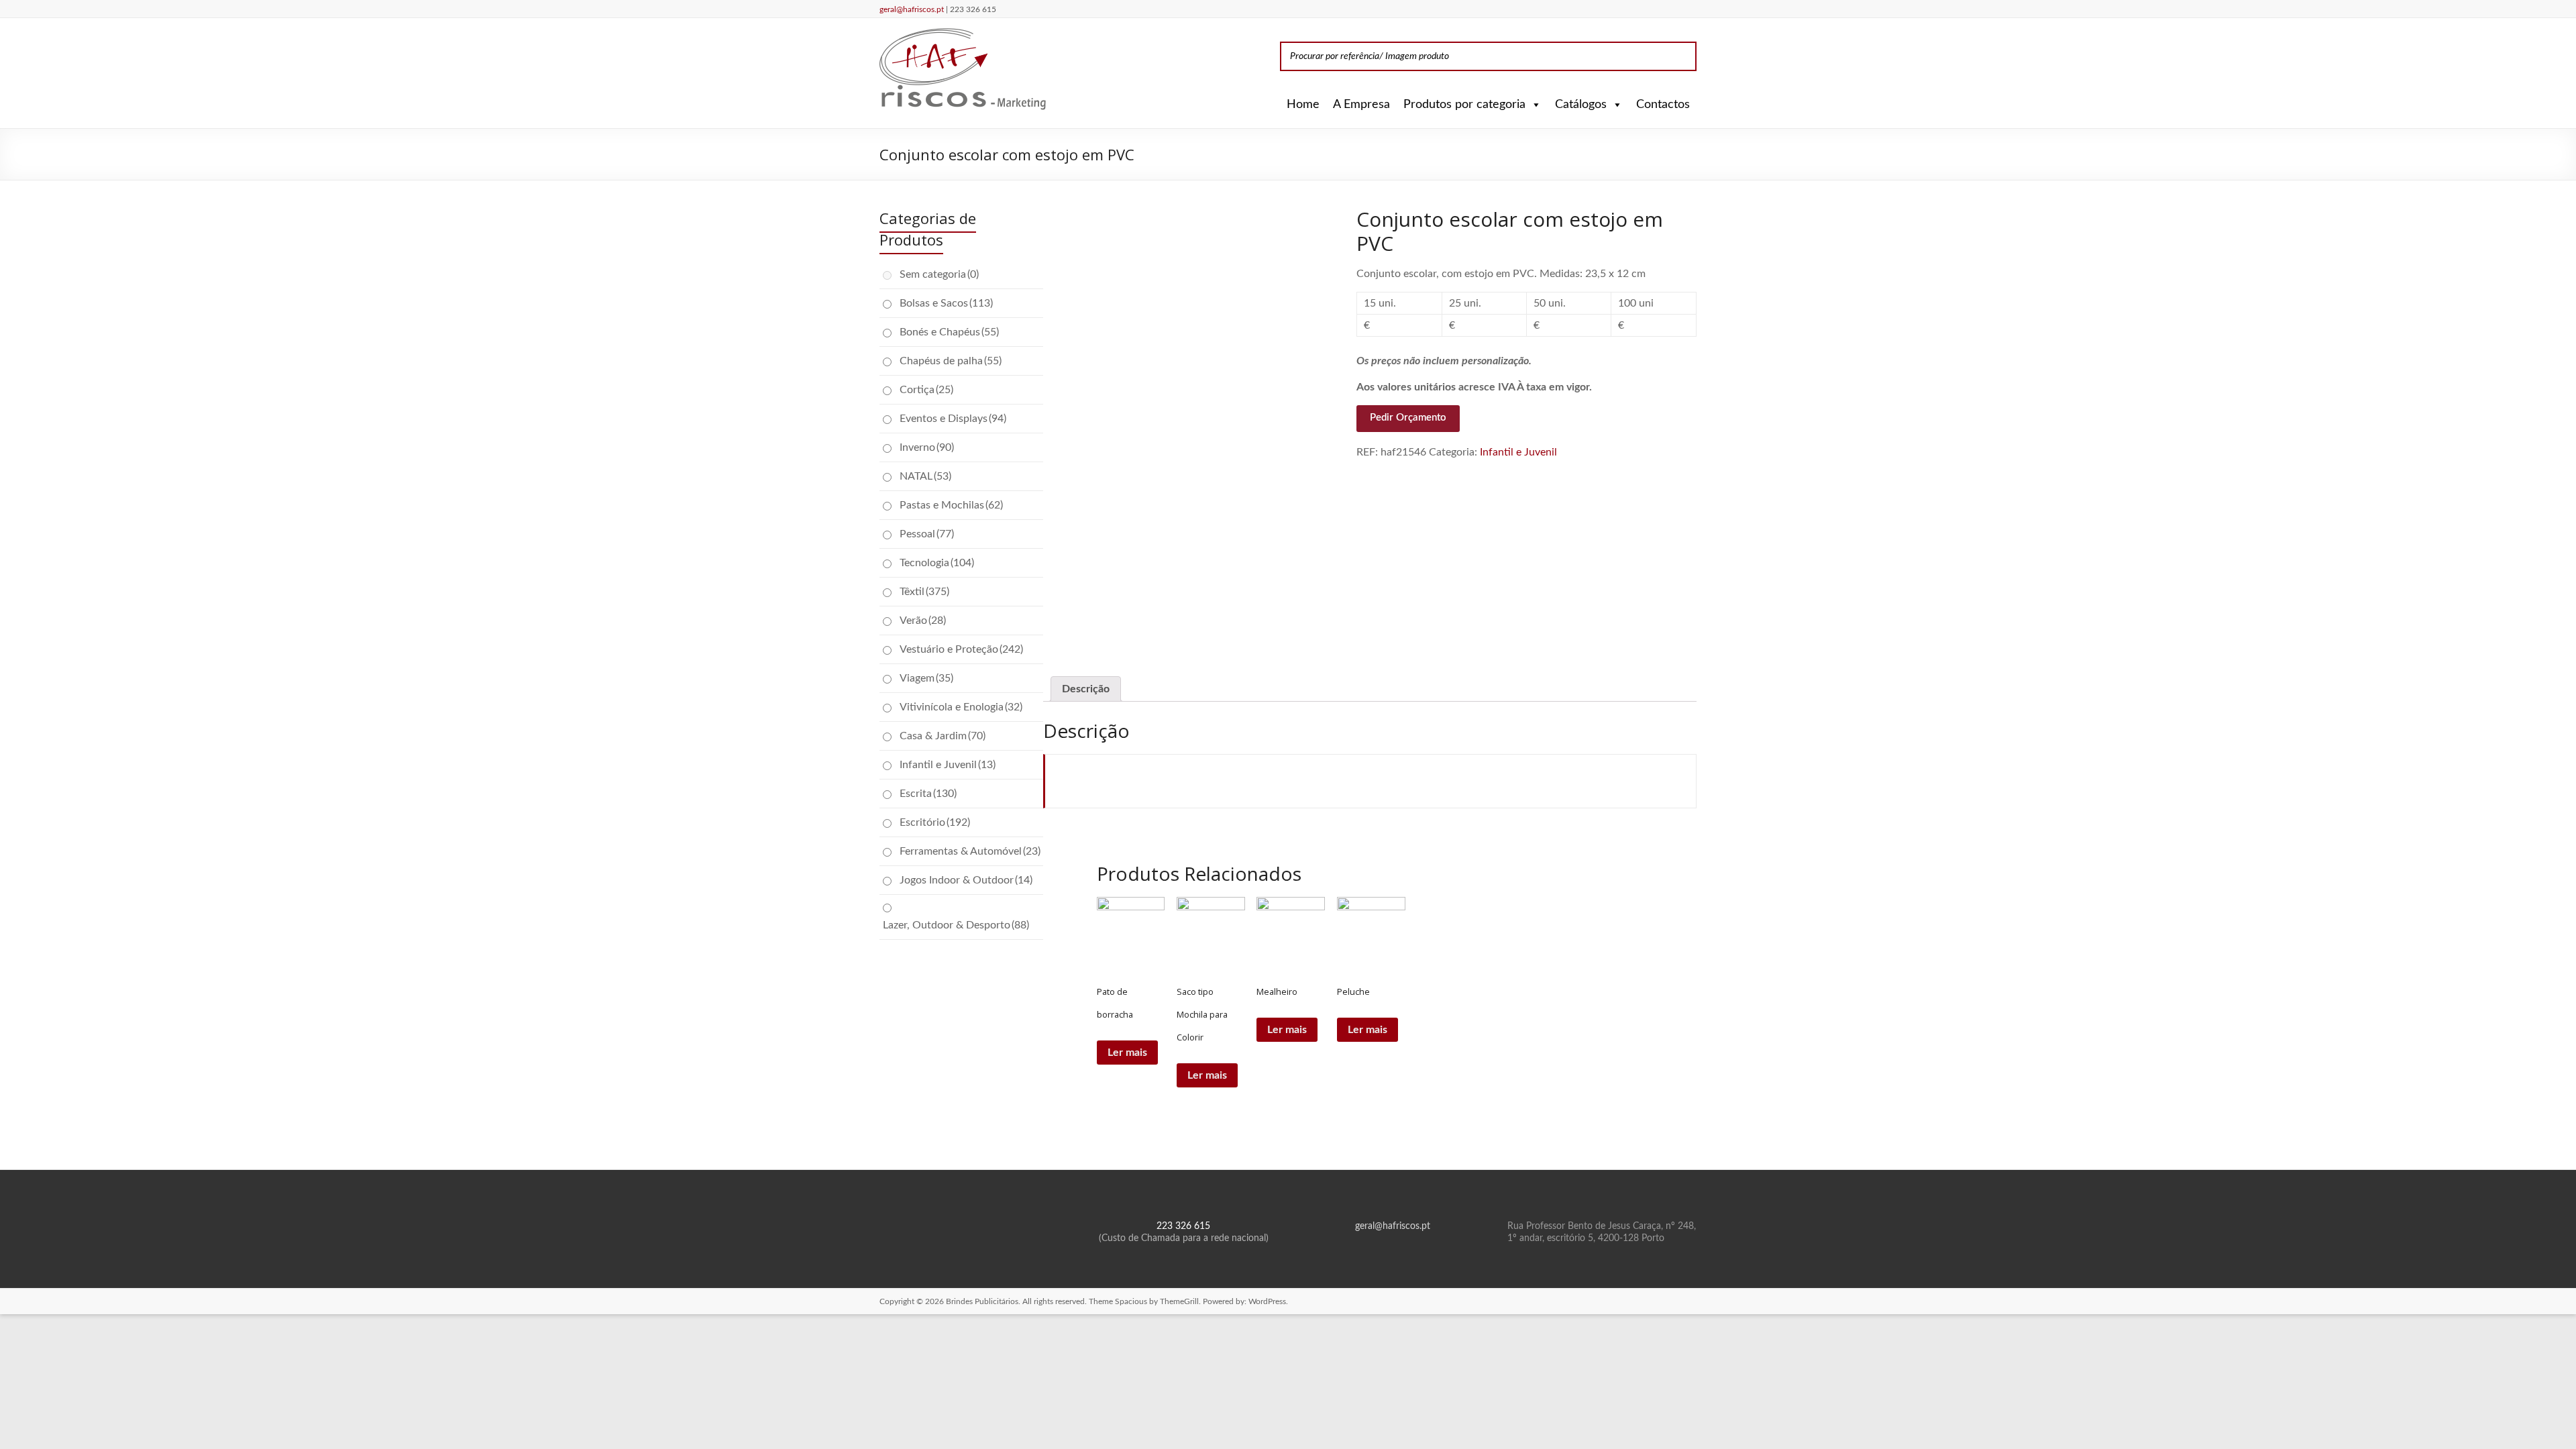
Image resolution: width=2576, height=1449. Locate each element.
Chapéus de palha (951, 361)
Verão (923, 621)
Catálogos (1581, 105)
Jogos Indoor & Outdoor (966, 880)
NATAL (925, 476)
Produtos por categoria (1464, 105)
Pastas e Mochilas (951, 505)
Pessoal (927, 534)
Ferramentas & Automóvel (970, 851)
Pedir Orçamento (1408, 418)
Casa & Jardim (943, 736)
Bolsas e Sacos (946, 303)
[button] (1534, 105)
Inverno (927, 447)
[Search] (1682, 56)
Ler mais (1127, 1053)
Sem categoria (939, 274)
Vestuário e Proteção (961, 649)
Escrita (928, 794)
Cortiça (926, 390)
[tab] (1086, 689)
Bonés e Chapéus (949, 332)
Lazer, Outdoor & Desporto (956, 925)
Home (1303, 105)
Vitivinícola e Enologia (961, 707)
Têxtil (924, 592)
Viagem (926, 678)
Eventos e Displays (953, 419)
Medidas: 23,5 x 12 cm (1593, 274)
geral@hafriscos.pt (913, 9)
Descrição (1086, 689)
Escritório (935, 822)
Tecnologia (937, 563)
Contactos (1663, 105)
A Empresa (1361, 105)
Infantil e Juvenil (1518, 452)
